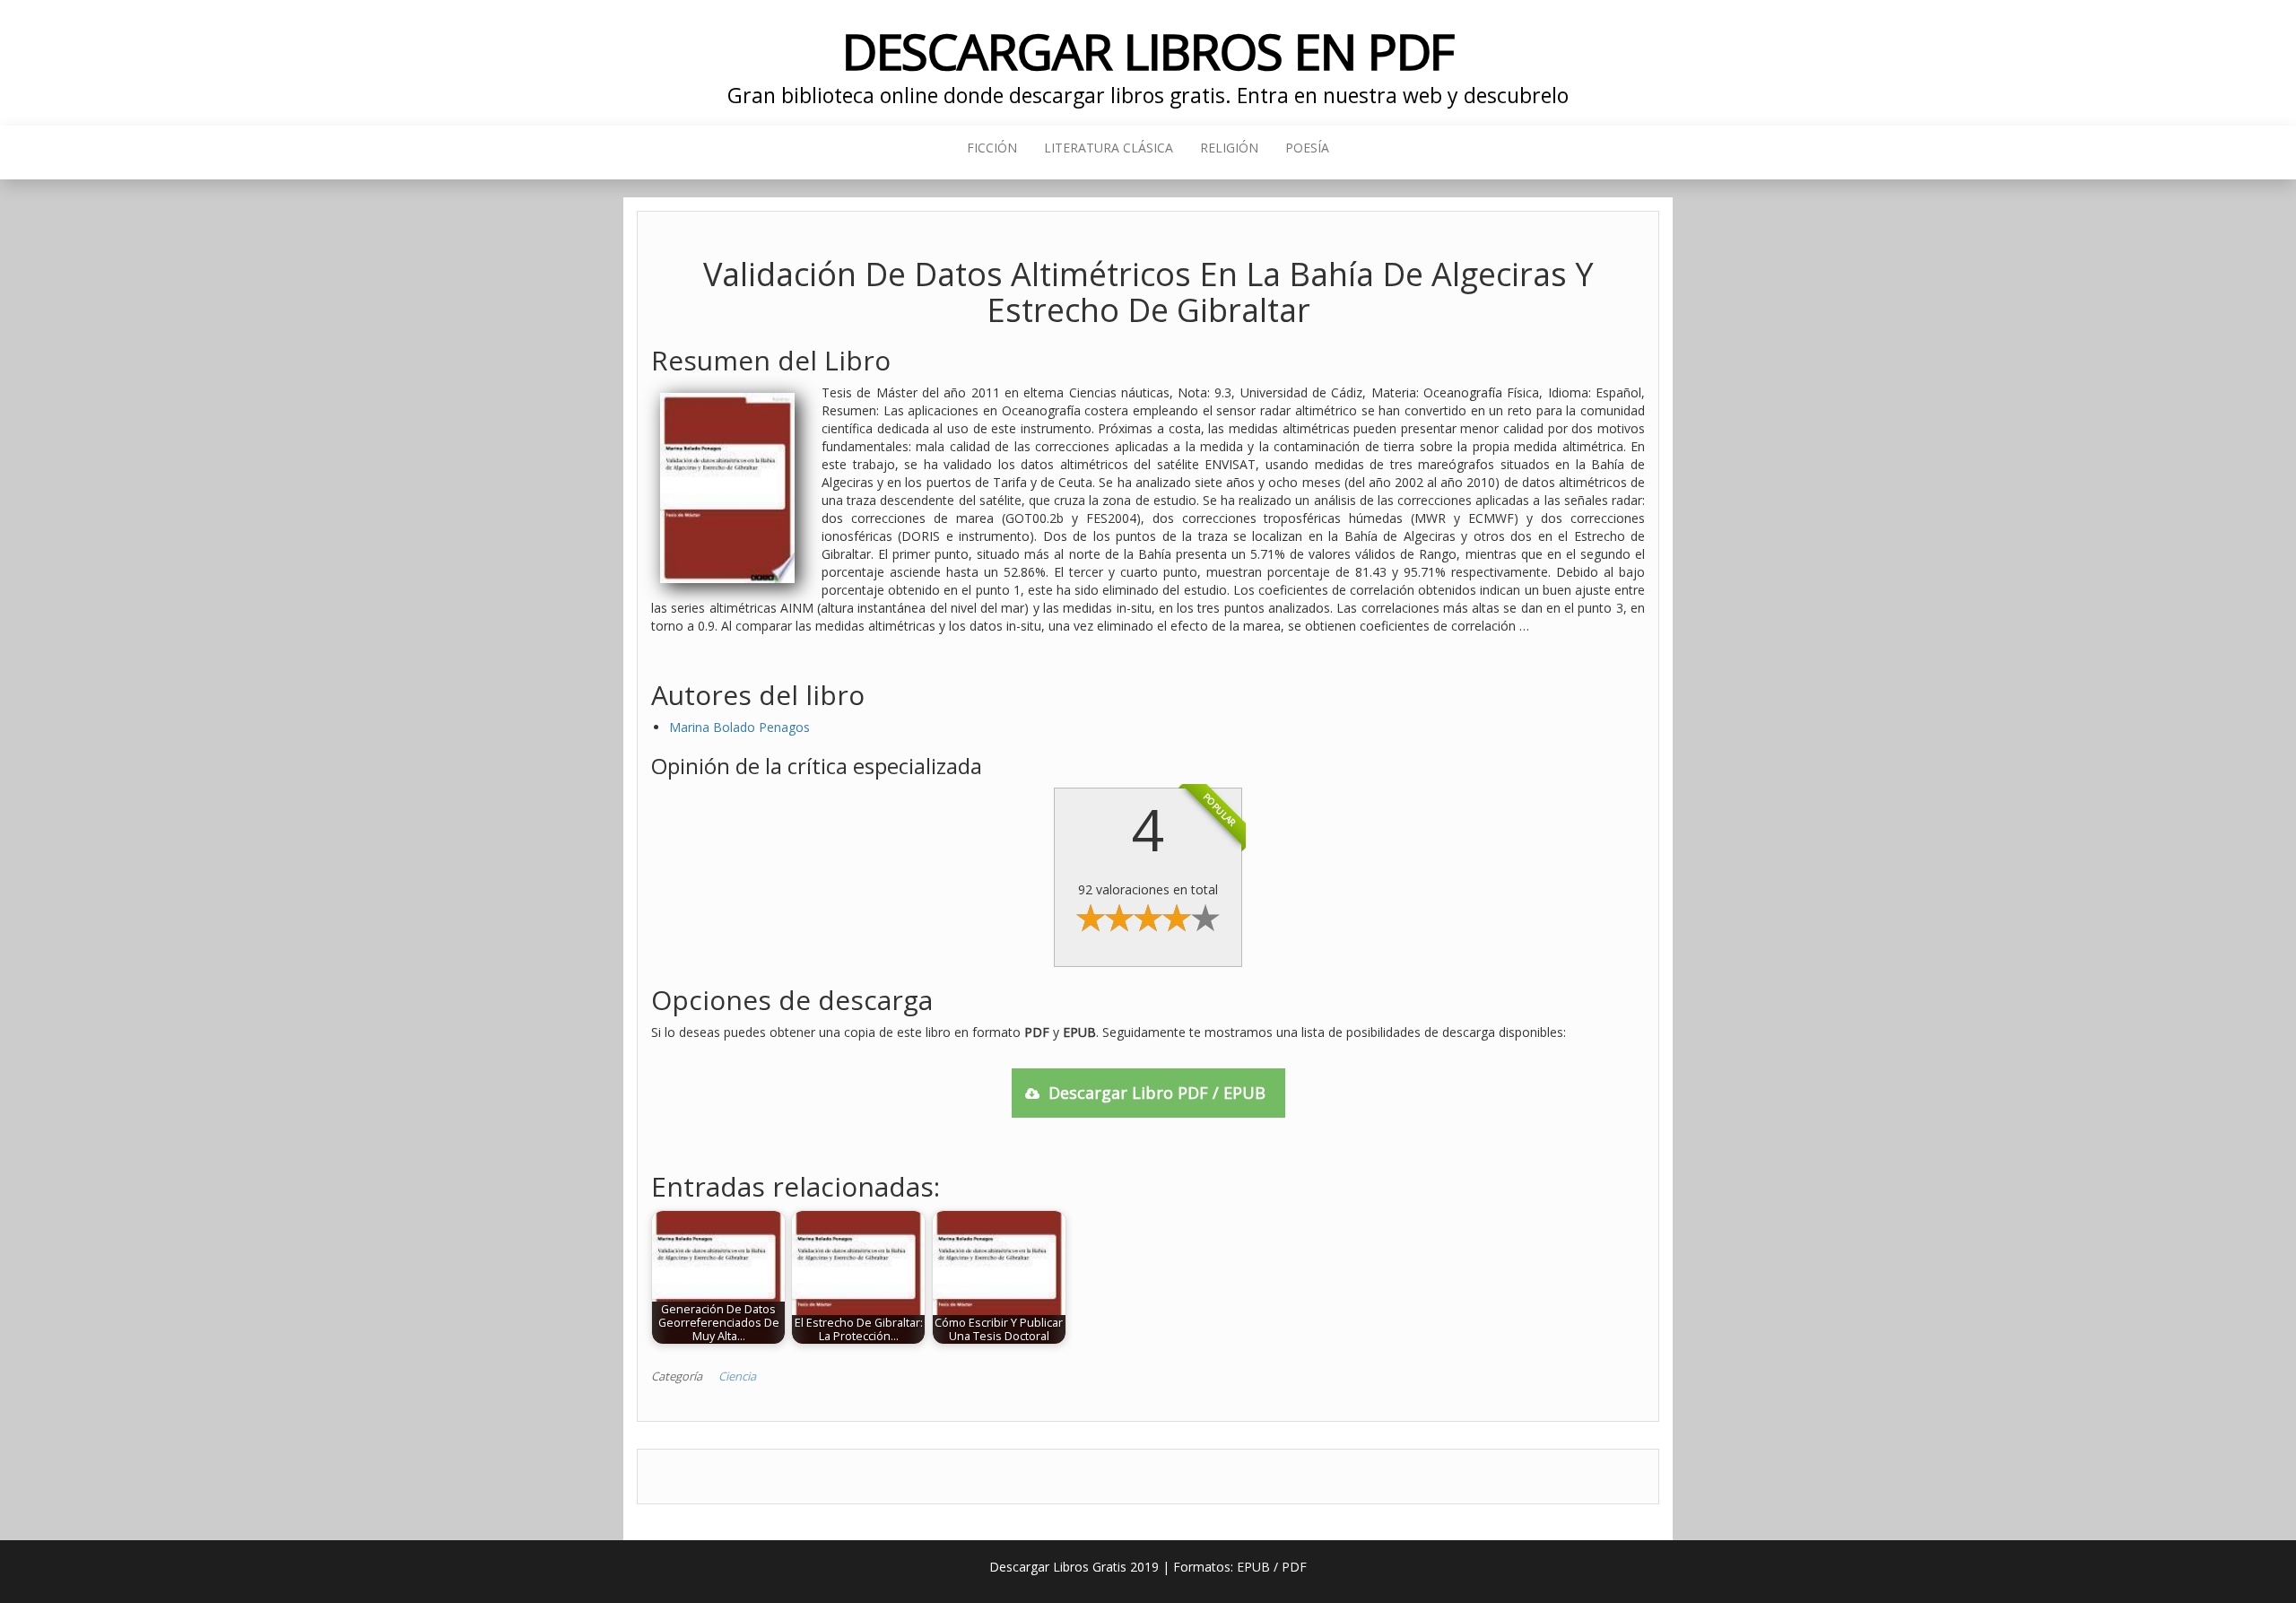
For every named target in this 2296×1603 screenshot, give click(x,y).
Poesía (1307, 148)
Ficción (992, 148)
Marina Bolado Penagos (739, 727)
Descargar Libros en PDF (1148, 51)
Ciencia (737, 1376)
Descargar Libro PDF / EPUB (1157, 1093)
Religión (1229, 148)
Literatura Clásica (1109, 148)
